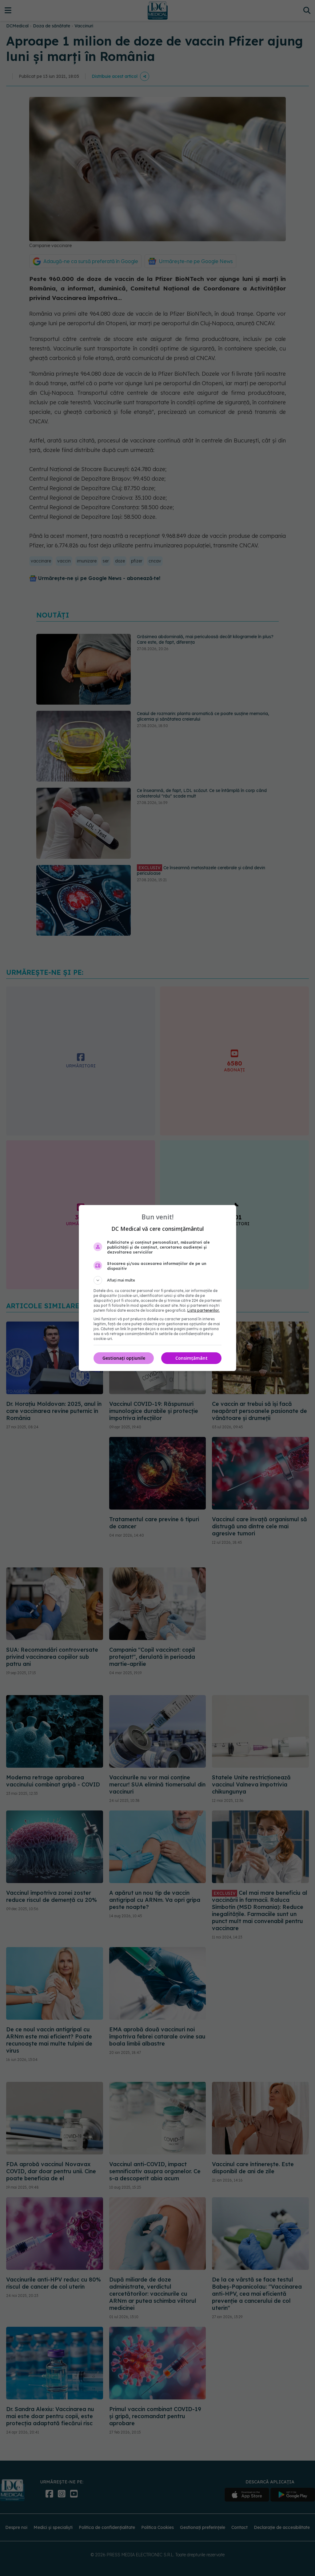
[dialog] (157, 1288)
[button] (157, 1280)
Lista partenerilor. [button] (203, 1310)
